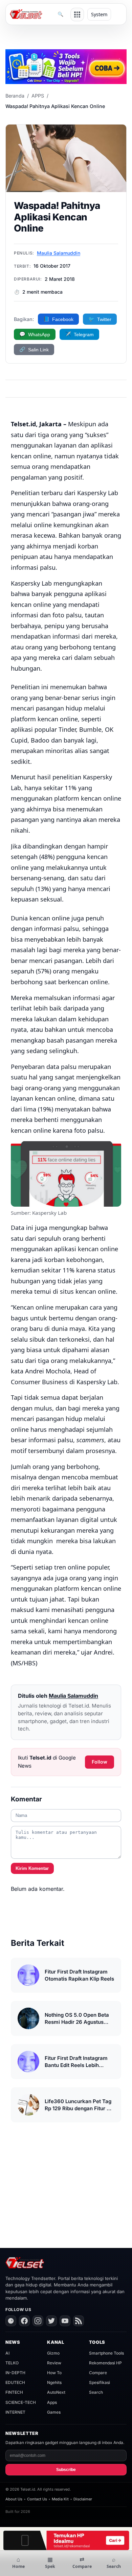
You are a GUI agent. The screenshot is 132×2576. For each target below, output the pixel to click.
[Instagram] (38, 2321)
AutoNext (56, 2392)
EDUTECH (15, 2382)
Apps (52, 2402)
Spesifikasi (100, 2382)
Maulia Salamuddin (59, 253)
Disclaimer (83, 2499)
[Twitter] (51, 2321)
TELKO (12, 2363)
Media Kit (60, 2499)
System (99, 14)
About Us (14, 2499)
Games (54, 2412)
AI (7, 2353)
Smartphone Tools (106, 2353)
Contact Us (37, 2499)
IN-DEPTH (15, 2373)
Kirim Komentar (32, 1868)
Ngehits (54, 2382)
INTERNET (15, 2412)
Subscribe (66, 2470)
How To (54, 2373)
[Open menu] (77, 15)
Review (54, 2363)
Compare (98, 2373)
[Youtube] (65, 2321)
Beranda (15, 96)
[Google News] (11, 2321)
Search (96, 2392)
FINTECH (14, 2392)
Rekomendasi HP (105, 2363)
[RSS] (79, 2321)
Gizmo (53, 2353)
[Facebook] (24, 2321)
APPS (38, 96)
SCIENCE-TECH (21, 2402)
